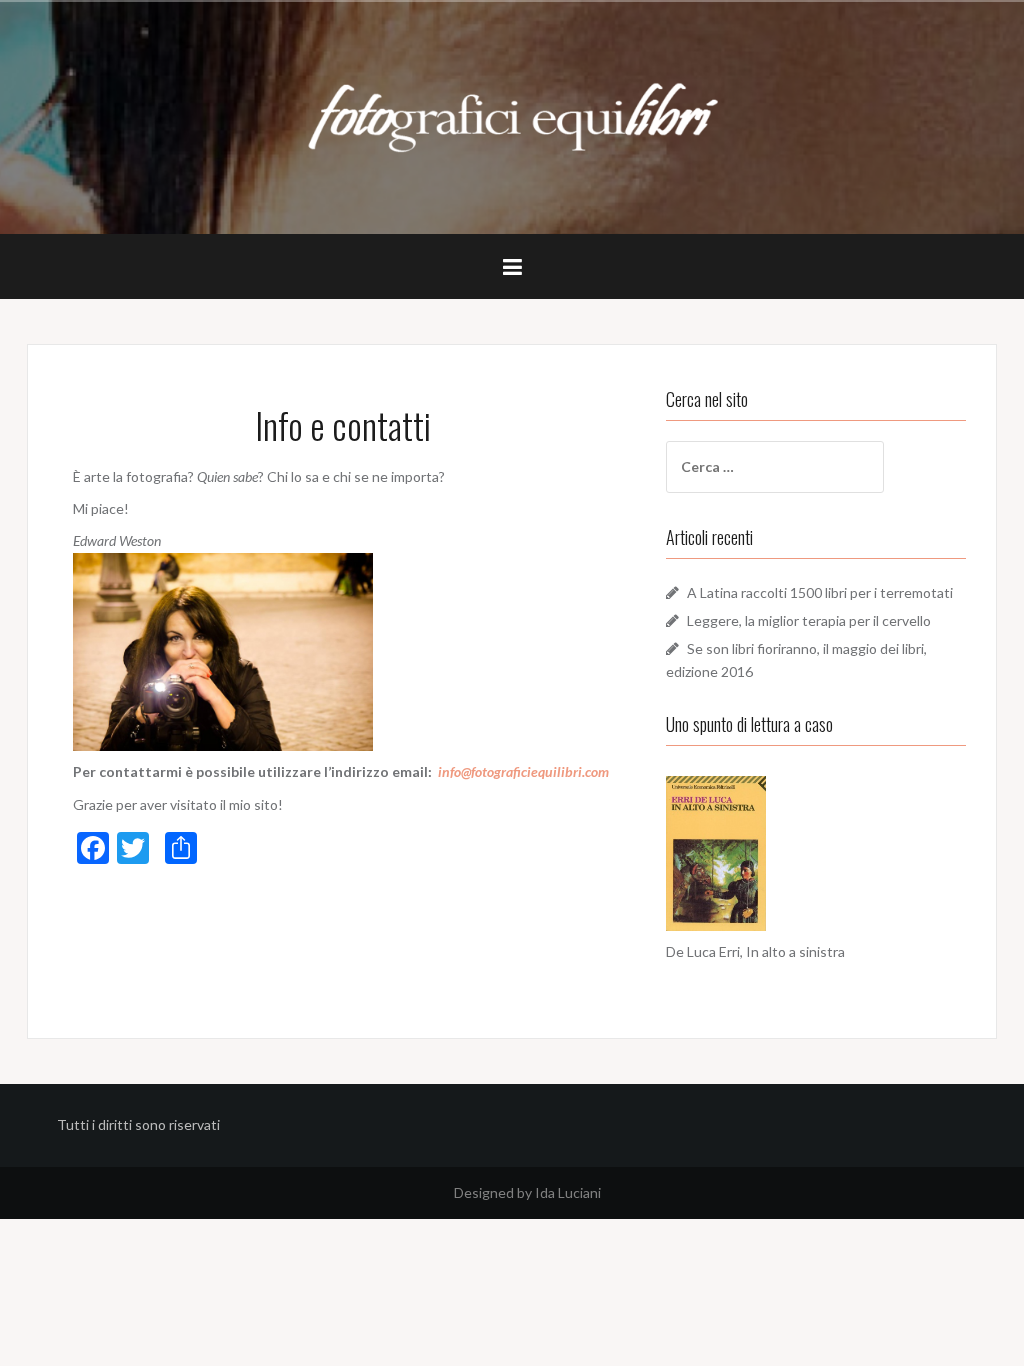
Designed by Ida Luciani (527, 1192)
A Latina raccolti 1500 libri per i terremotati (820, 592)
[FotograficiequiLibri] (512, 115)
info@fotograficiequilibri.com (523, 771)
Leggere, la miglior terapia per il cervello (809, 620)
